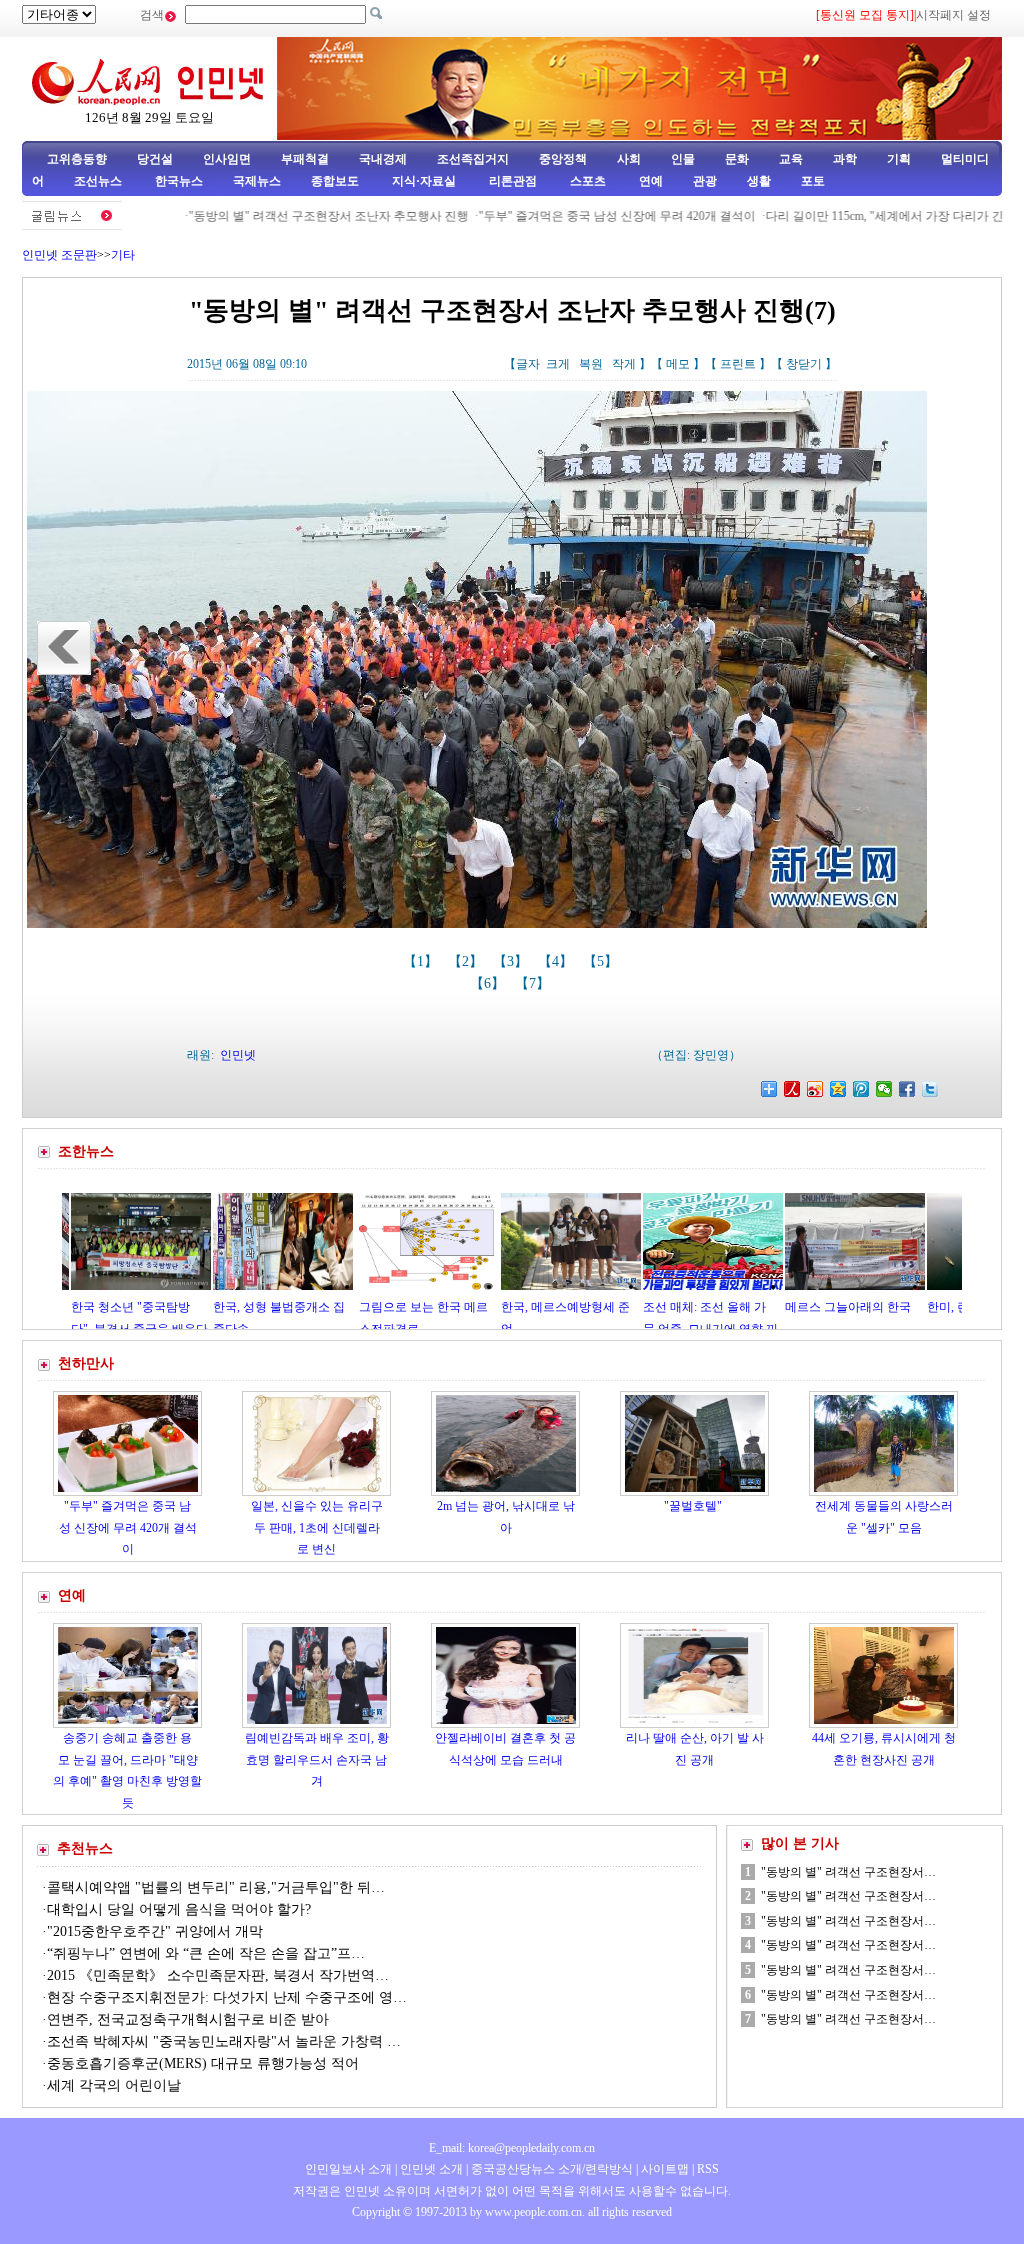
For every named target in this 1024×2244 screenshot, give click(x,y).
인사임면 (227, 159)
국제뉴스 (257, 181)
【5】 (602, 961)
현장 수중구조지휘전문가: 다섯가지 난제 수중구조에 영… (227, 1997)
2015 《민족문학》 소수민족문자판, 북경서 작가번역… (218, 1975)
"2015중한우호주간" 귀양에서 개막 (155, 1931)
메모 (678, 364)
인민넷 (238, 1055)
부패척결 (305, 159)
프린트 (738, 364)
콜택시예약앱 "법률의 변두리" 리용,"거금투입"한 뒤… (216, 1887)
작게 (624, 364)
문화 (737, 159)
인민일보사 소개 (348, 2169)
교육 (791, 159)
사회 (629, 159)
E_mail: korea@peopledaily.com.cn (512, 2148)
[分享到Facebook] (907, 1089)
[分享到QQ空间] (838, 1089)
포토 (813, 181)
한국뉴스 (179, 181)
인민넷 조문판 (59, 255)
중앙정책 (563, 159)
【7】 (534, 983)
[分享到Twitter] (930, 1089)
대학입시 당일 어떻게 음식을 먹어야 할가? (179, 1909)
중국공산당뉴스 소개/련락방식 (552, 2169)
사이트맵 (665, 2169)
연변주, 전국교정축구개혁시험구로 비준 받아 (188, 2019)
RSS (708, 2169)
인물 (683, 159)
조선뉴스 (99, 181)
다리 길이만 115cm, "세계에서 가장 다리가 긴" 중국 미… (859, 216)
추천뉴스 (85, 1848)
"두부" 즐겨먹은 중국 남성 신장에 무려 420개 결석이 (562, 216)
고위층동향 (77, 159)
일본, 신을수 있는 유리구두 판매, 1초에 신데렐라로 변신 (317, 1527)
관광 (705, 181)
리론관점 (513, 181)
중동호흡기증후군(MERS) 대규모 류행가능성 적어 (203, 2063)
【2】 (467, 961)
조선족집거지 (473, 159)
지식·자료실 (425, 181)
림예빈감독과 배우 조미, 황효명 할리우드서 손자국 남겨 (317, 1759)
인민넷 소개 (430, 2169)
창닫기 (804, 364)
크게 (558, 364)
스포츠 (586, 181)
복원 (591, 364)
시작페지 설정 (953, 15)
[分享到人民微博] (792, 1089)
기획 (899, 159)
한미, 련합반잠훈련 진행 (915, 1307)
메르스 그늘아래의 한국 (772, 1307)
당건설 (155, 159)
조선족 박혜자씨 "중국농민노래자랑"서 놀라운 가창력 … (224, 2041)
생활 (759, 181)
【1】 (422, 961)
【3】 (512, 961)
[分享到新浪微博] (815, 1089)
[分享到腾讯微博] (861, 1089)
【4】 (557, 961)
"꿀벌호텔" (694, 1506)
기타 (123, 255)
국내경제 (383, 159)
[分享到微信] (884, 1089)
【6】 (489, 983)
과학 (845, 159)
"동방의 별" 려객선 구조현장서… (848, 1872)
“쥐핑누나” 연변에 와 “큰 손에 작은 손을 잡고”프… (206, 1953)
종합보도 (335, 181)
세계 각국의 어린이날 (114, 2085)
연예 (649, 181)
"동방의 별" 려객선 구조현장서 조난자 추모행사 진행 (274, 216)
